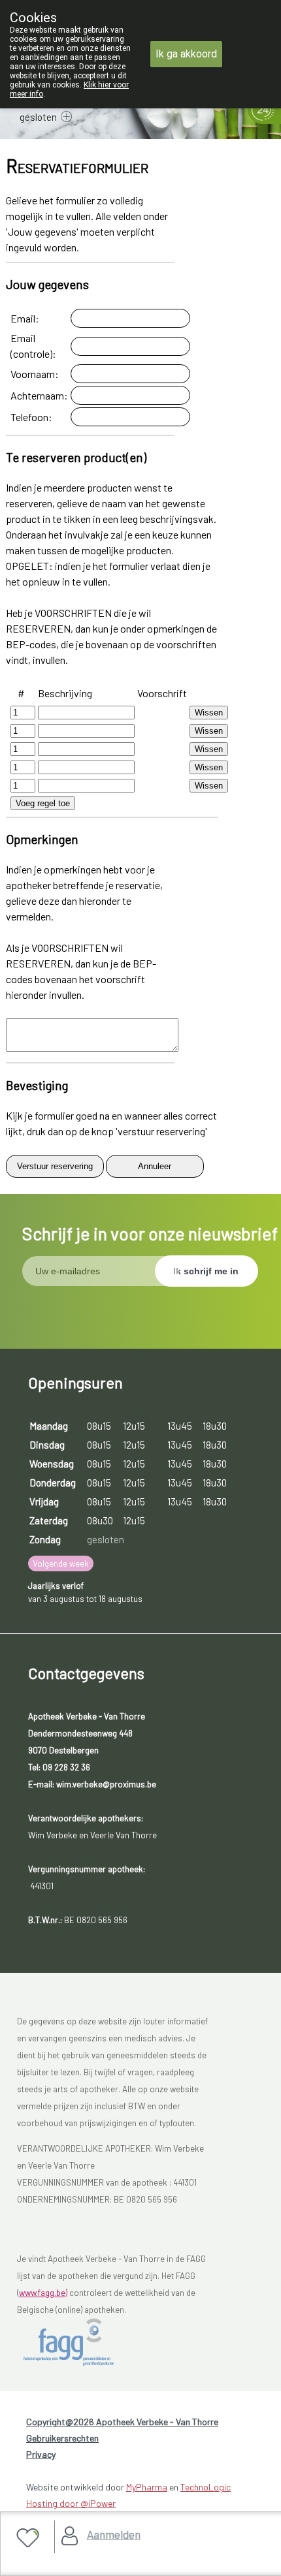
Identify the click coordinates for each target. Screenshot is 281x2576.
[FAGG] (83, 2342)
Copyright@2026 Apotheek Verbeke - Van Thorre (122, 2422)
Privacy (41, 2454)
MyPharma (147, 2487)
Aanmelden (114, 2534)
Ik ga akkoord (186, 54)
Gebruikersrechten (62, 2438)
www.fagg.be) (43, 2293)
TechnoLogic (206, 2487)
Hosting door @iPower (71, 2503)
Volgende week (61, 1563)
